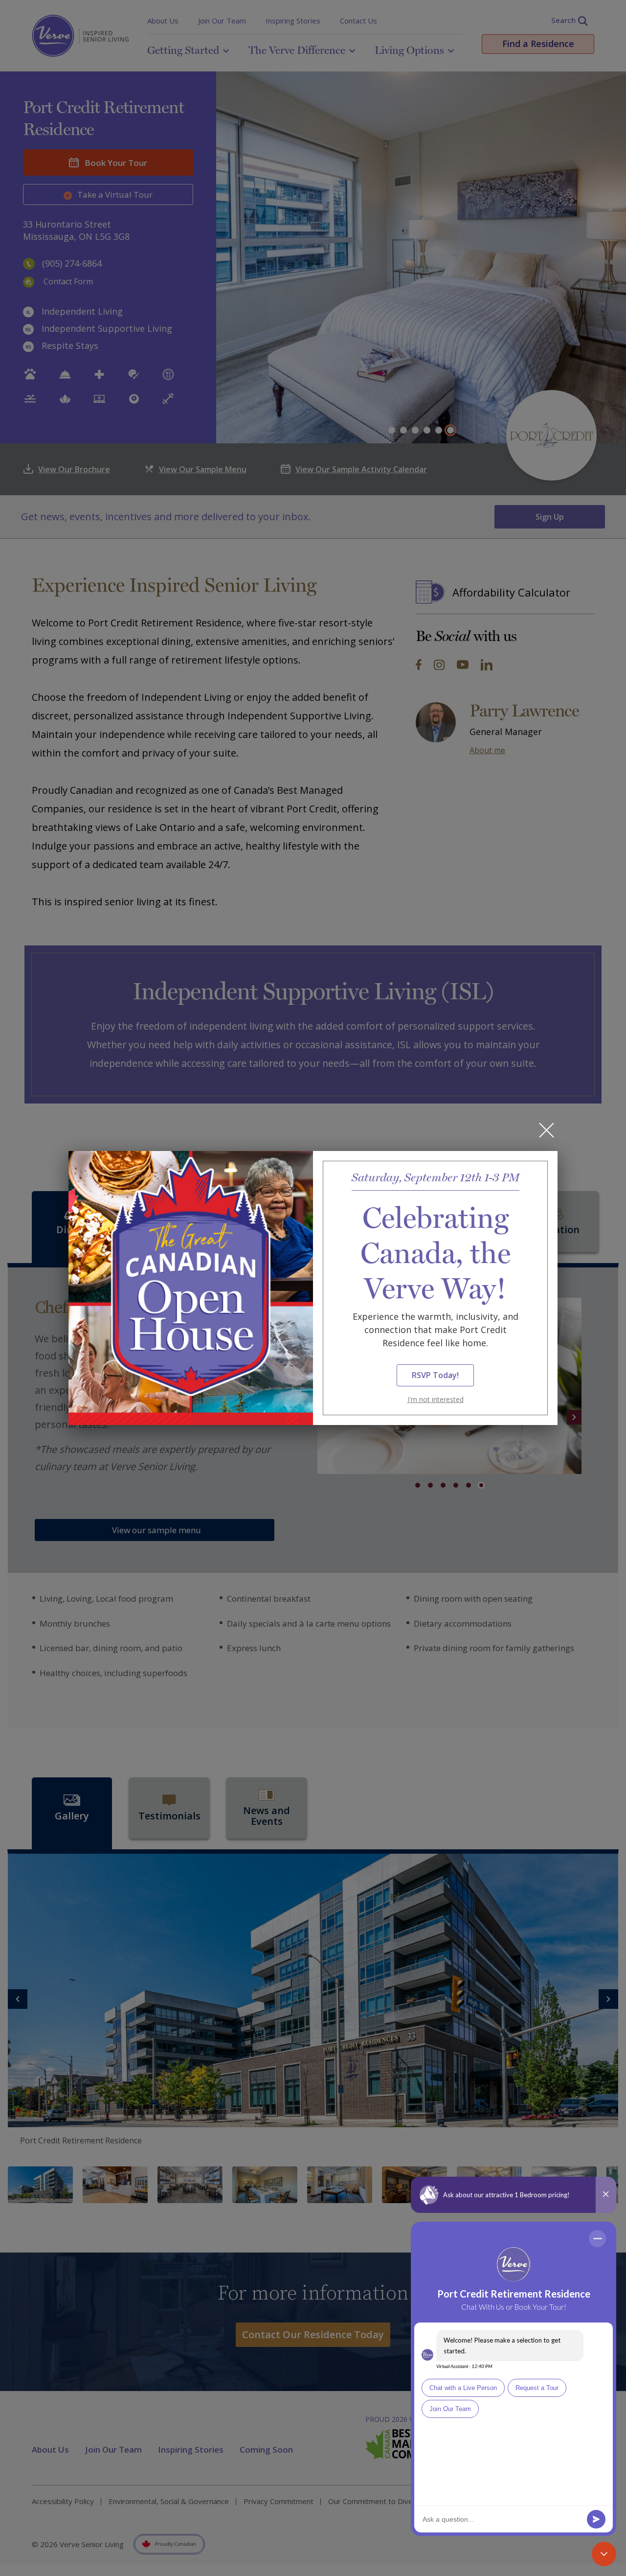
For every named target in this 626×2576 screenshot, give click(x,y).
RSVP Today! (435, 1375)
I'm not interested (436, 1399)
